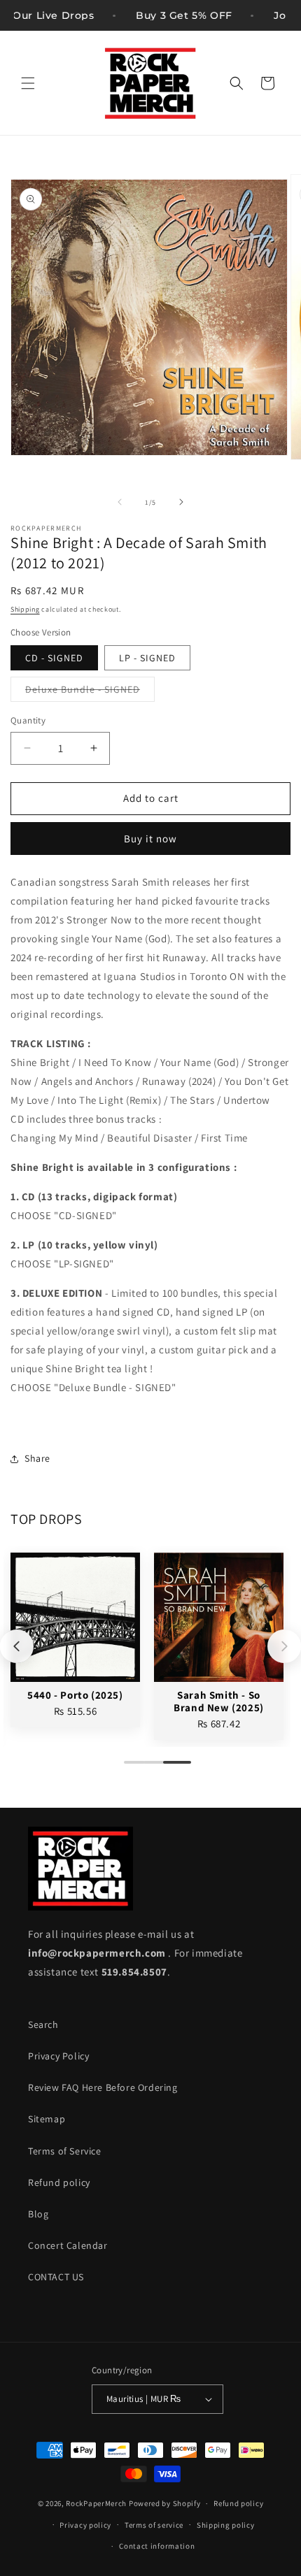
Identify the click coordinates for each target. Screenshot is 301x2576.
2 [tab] (150, 1768)
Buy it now (150, 839)
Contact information (157, 2546)
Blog (38, 2214)
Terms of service (154, 2525)
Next (284, 1646)
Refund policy (59, 2182)
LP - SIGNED (147, 658)
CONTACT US (56, 2277)
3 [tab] (170, 1768)
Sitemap (47, 2119)
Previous (17, 1646)
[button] (28, 83)
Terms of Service (65, 2151)
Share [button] (37, 1458)
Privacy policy (85, 2525)
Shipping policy (226, 2525)
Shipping (25, 609)
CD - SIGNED (54, 658)
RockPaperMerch (96, 2503)
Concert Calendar (68, 2245)
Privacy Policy (58, 2056)
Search (43, 2024)
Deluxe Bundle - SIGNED (90, 692)
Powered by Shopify (165, 2503)
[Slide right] (181, 502)
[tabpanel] (75, 1640)
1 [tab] (131, 1768)
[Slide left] (120, 502)
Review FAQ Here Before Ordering (103, 2087)
